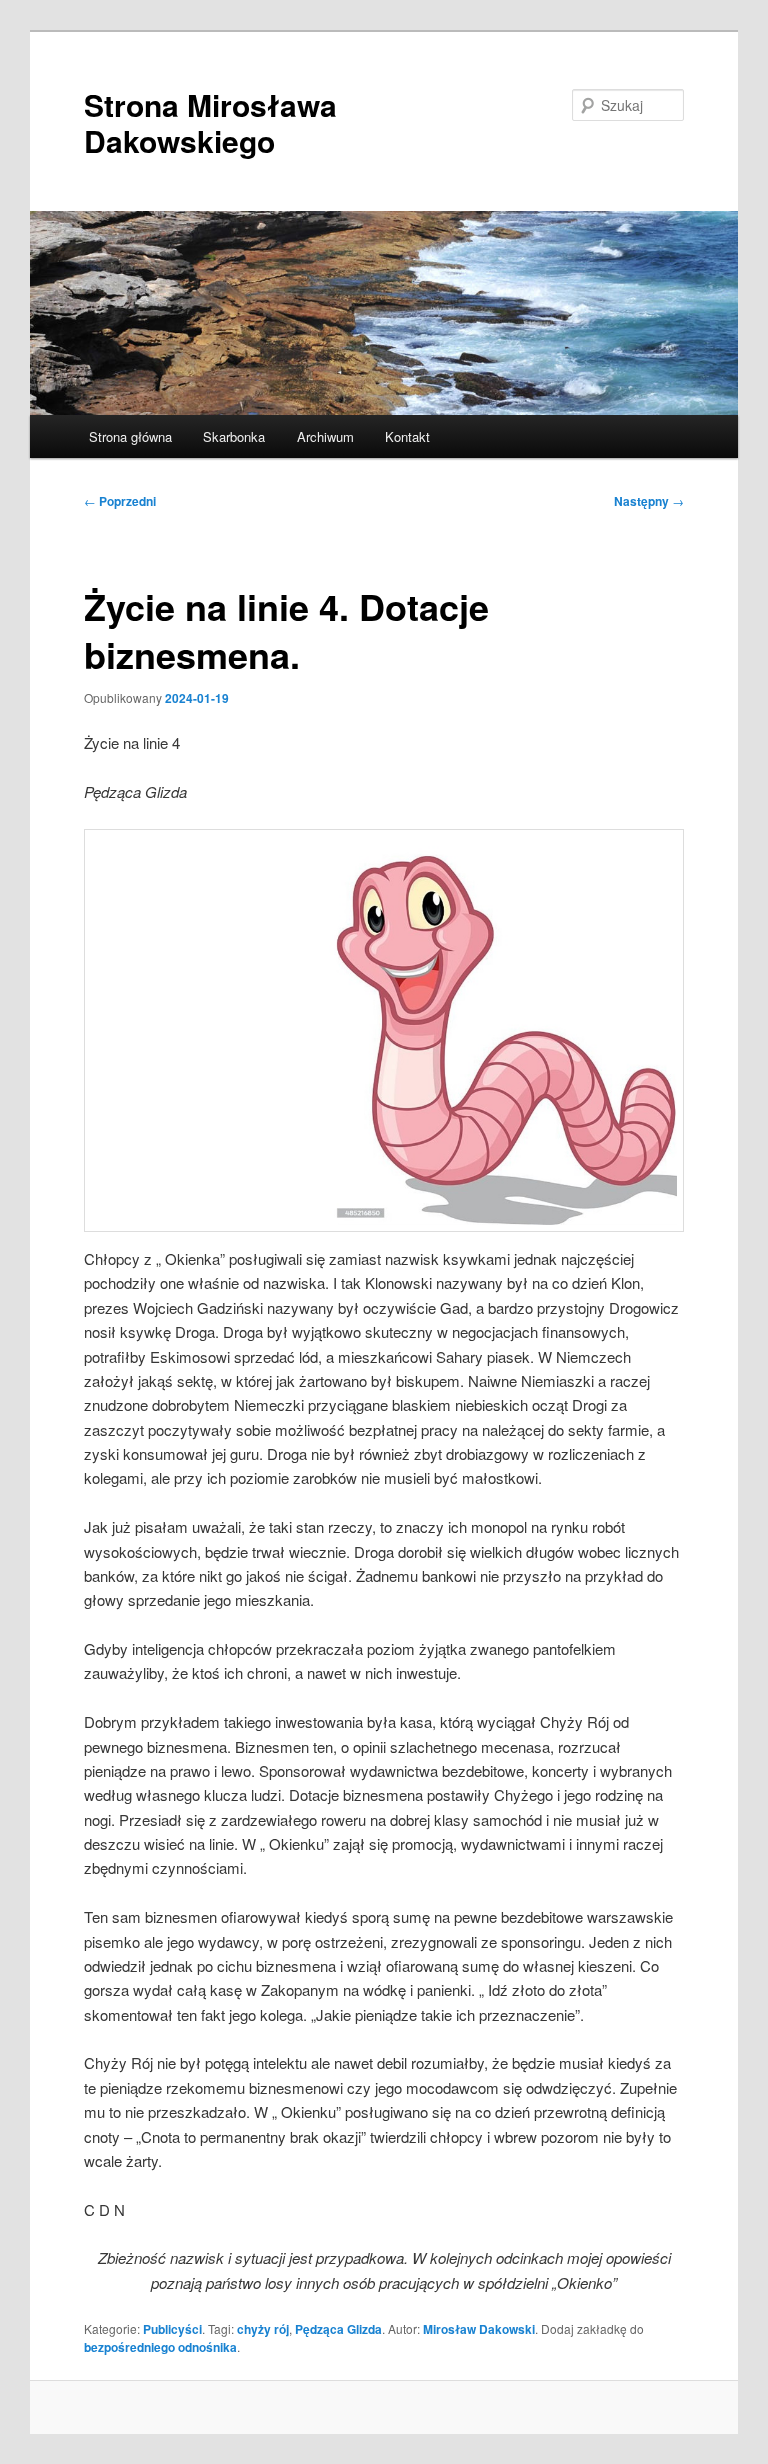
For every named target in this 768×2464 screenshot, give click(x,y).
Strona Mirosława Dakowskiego (210, 122)
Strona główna (130, 436)
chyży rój (263, 2329)
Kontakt (407, 436)
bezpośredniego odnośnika (160, 2347)
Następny (649, 501)
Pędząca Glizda (338, 2329)
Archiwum (325, 436)
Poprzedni (120, 501)
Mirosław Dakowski (479, 2329)
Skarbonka (234, 436)
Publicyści (172, 2329)
